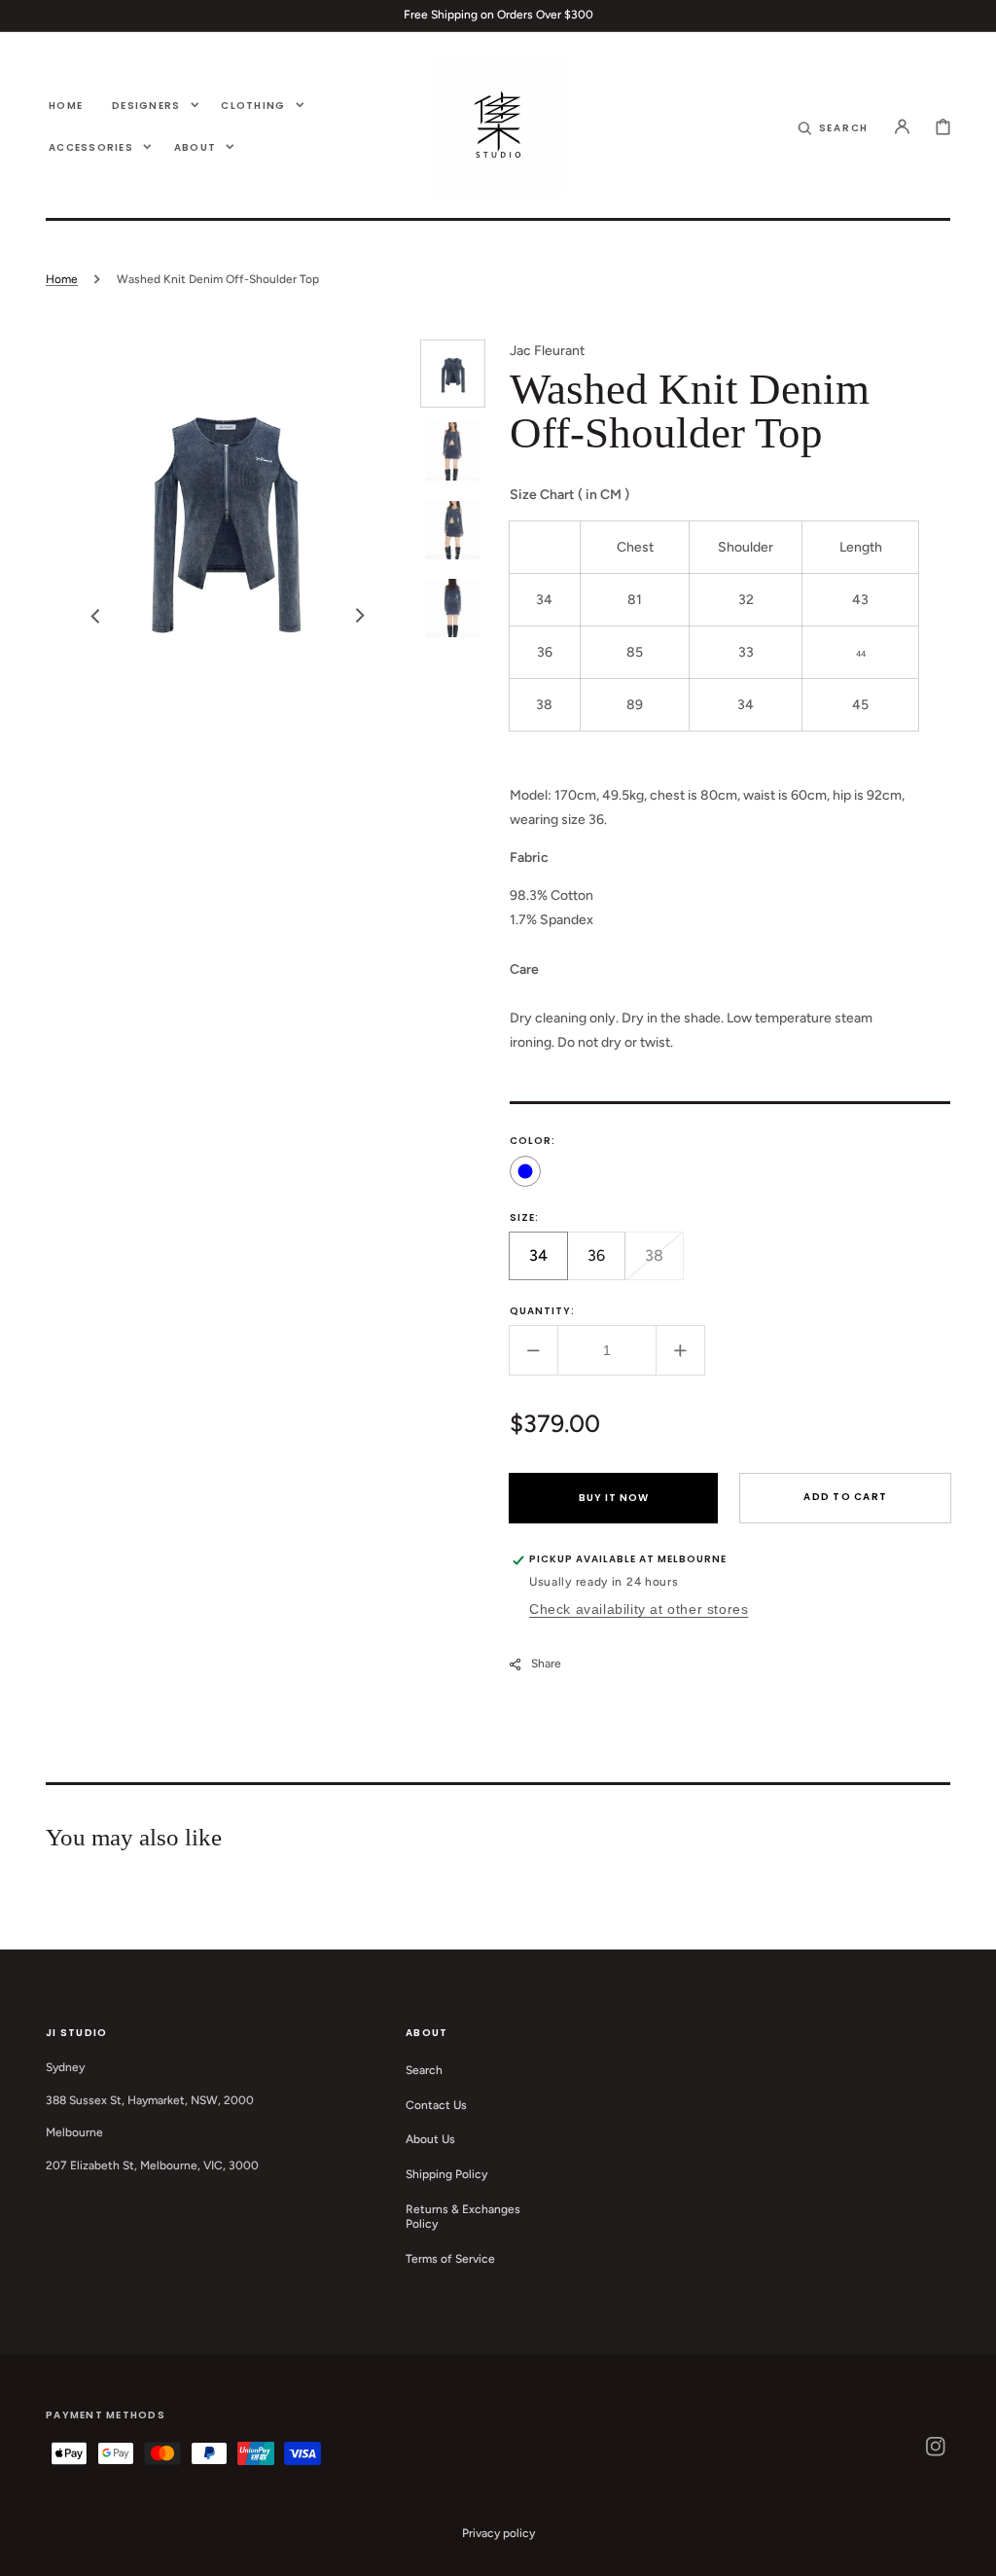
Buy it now (614, 1498)
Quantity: (542, 1311)
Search (424, 2070)
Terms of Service (450, 2259)
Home (62, 279)
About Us (430, 2139)
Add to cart (845, 1497)
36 (606, 1263)
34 (549, 1263)
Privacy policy (498, 2533)
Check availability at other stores (639, 1609)
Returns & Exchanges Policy (463, 2217)
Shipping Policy (446, 2174)
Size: (524, 1217)
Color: (533, 1141)
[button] (834, 126)
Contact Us (436, 2105)
